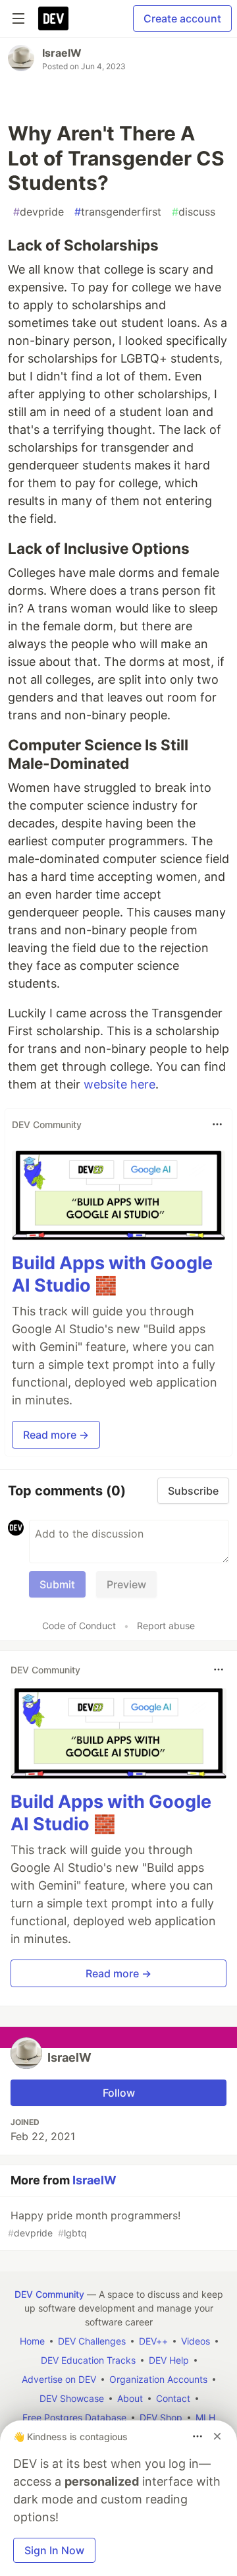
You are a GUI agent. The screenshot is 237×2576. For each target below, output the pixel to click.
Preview (126, 1584)
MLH (205, 2417)
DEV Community (49, 2294)
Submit (57, 1584)
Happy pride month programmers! (94, 2224)
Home (32, 2341)
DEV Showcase (72, 2398)
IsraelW (62, 53)
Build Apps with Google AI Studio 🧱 (112, 1274)
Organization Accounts (158, 2379)
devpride (39, 212)
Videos (196, 2341)
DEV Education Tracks (88, 2360)
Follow (119, 2093)
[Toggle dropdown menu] (217, 1124)
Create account (182, 18)
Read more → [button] (56, 1435)
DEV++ (153, 2341)
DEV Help (169, 2360)
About (130, 2398)
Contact (173, 2398)
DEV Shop (161, 2417)
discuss (194, 212)
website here (119, 1084)
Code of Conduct (79, 1626)
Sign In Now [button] (54, 2550)
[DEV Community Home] (53, 18)
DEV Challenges (92, 2341)
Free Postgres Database (74, 2417)
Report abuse (166, 1626)
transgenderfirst (118, 212)
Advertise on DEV (59, 2379)
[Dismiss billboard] (217, 2436)
